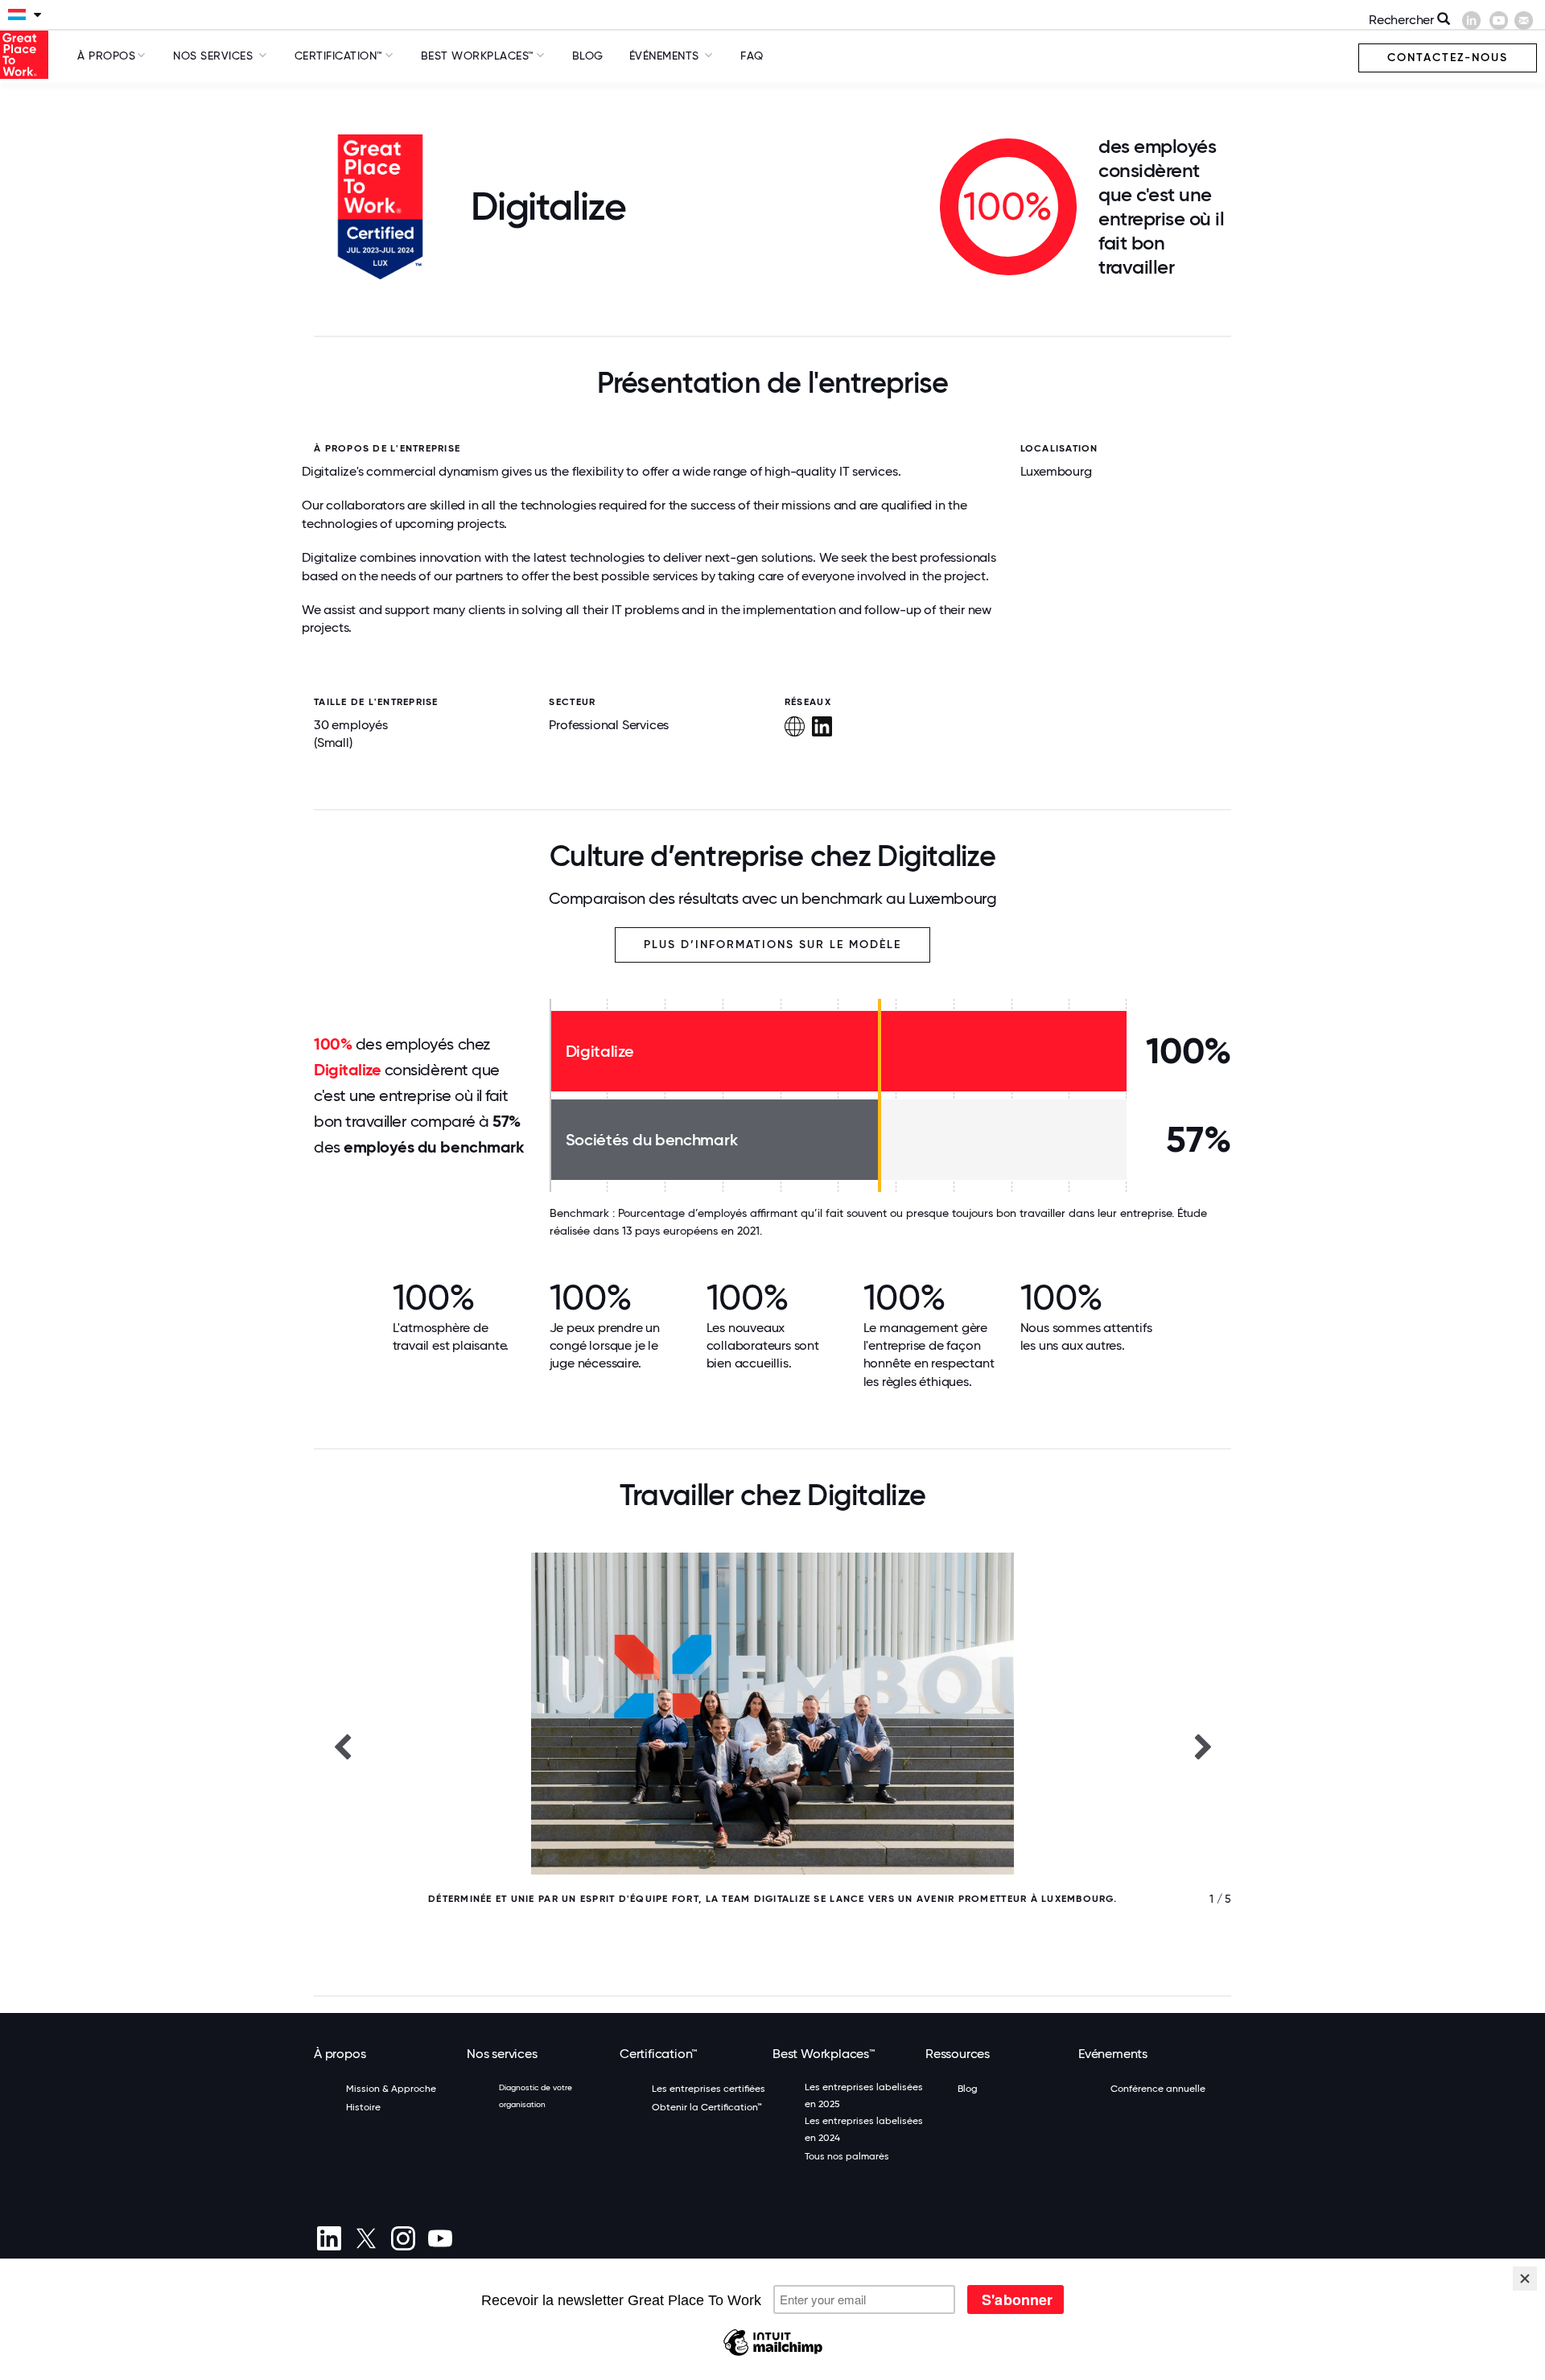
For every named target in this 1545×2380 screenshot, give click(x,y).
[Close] (1525, 2279)
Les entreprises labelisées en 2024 (864, 2129)
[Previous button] (342, 1746)
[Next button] (1203, 1746)
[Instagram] (403, 2238)
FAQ (752, 56)
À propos (106, 56)
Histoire (363, 2107)
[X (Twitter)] (366, 2238)
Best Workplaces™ (478, 56)
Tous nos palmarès (847, 2156)
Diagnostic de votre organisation (536, 2096)
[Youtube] (440, 2238)
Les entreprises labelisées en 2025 (864, 2095)
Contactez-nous (1448, 58)
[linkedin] (329, 2238)
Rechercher (1403, 20)
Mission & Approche (391, 2089)
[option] (772, 1746)
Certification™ (339, 56)
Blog (588, 56)
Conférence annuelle (1158, 2089)
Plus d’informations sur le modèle (772, 945)
